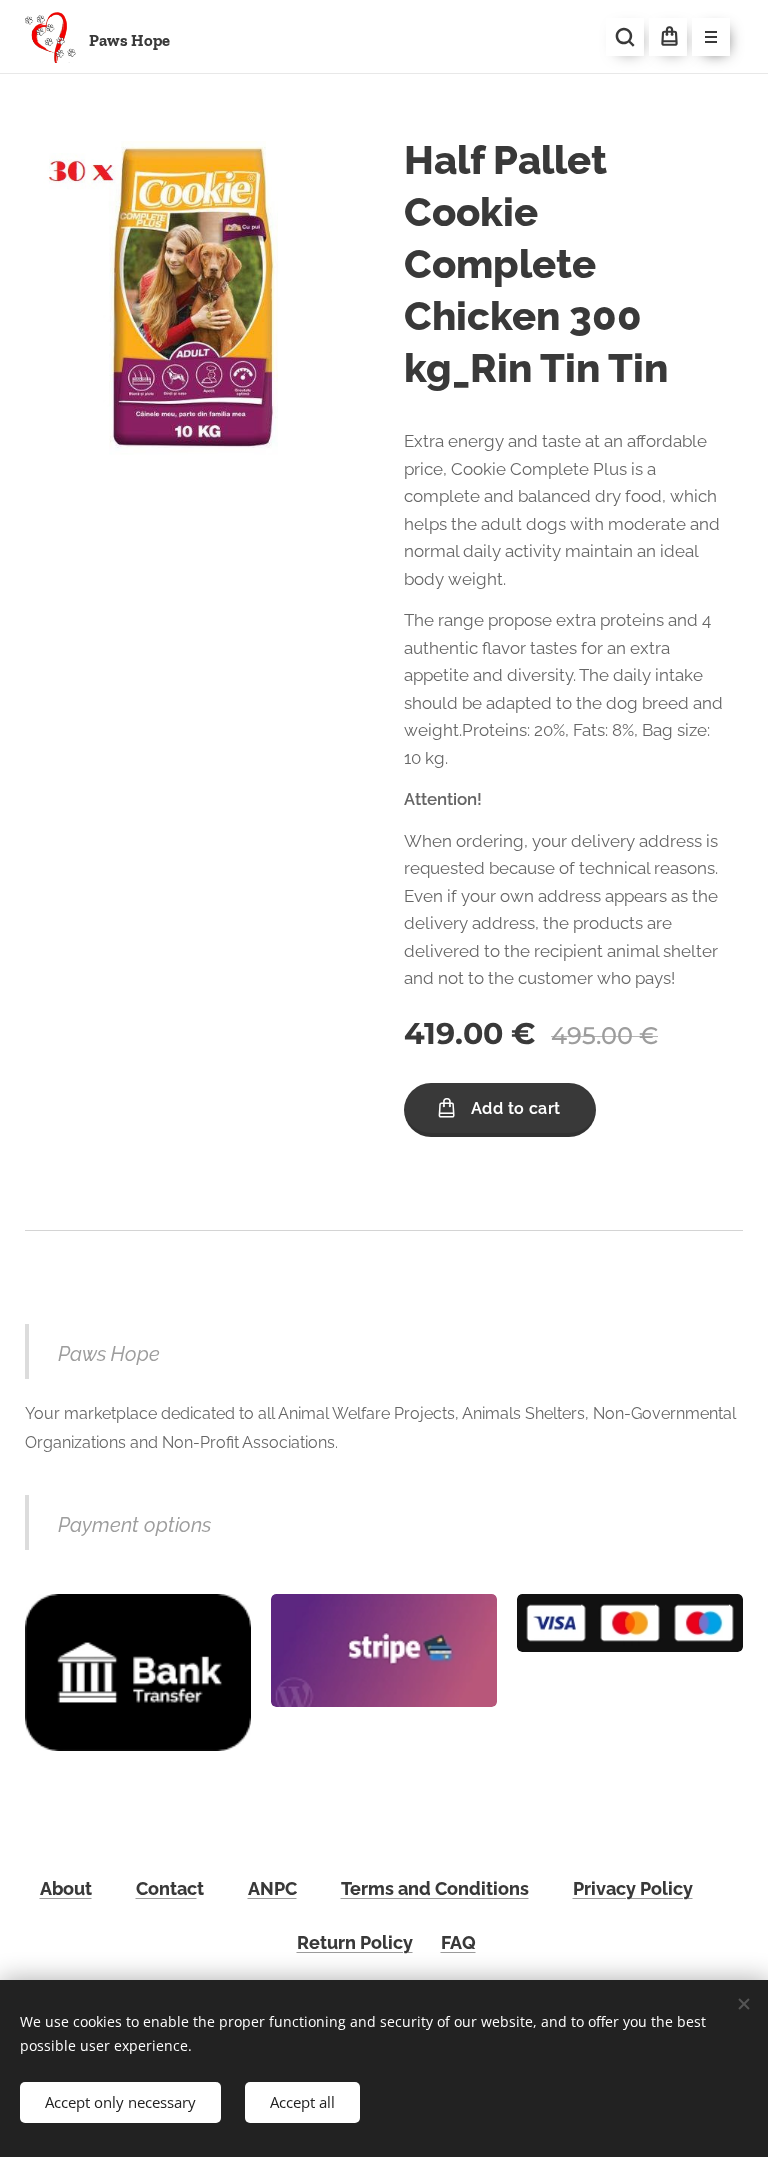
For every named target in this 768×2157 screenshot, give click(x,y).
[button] (625, 37)
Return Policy (355, 1942)
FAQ (458, 1942)
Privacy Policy (633, 1888)
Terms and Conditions (435, 1888)
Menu (711, 37)
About (66, 1888)
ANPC (272, 1888)
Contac (166, 1888)
